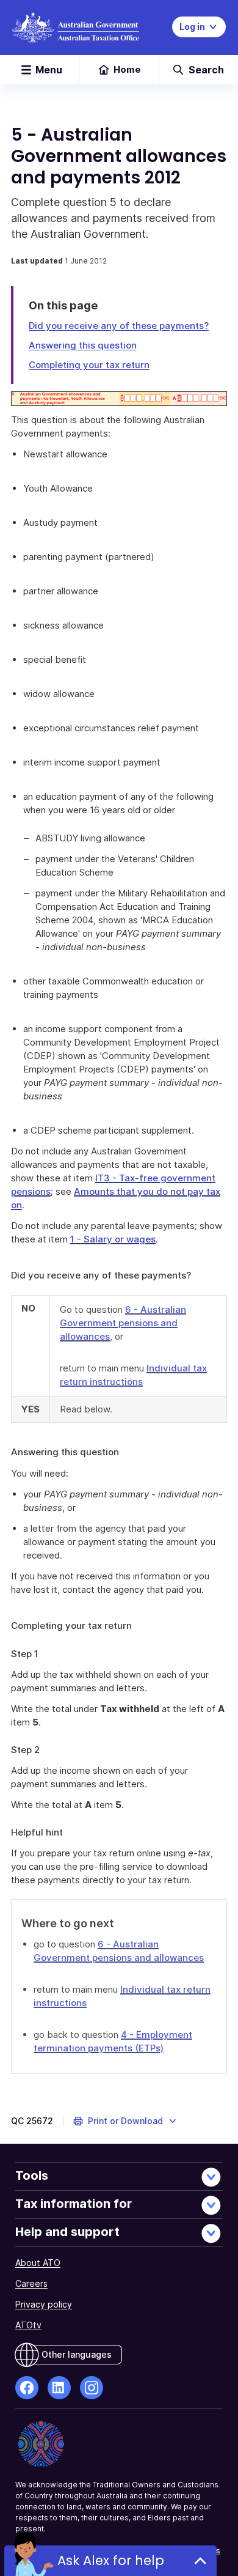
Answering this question (83, 345)
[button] (125, 2121)
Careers (31, 2283)
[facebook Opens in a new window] (27, 2388)
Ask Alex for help (111, 2560)
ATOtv (28, 2325)
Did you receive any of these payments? (119, 326)
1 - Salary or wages (113, 1239)
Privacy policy (44, 2304)
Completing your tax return (89, 365)
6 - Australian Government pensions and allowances (123, 1323)
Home (127, 69)
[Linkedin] (59, 2388)
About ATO (38, 2263)
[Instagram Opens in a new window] (92, 2388)
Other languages (77, 2354)
